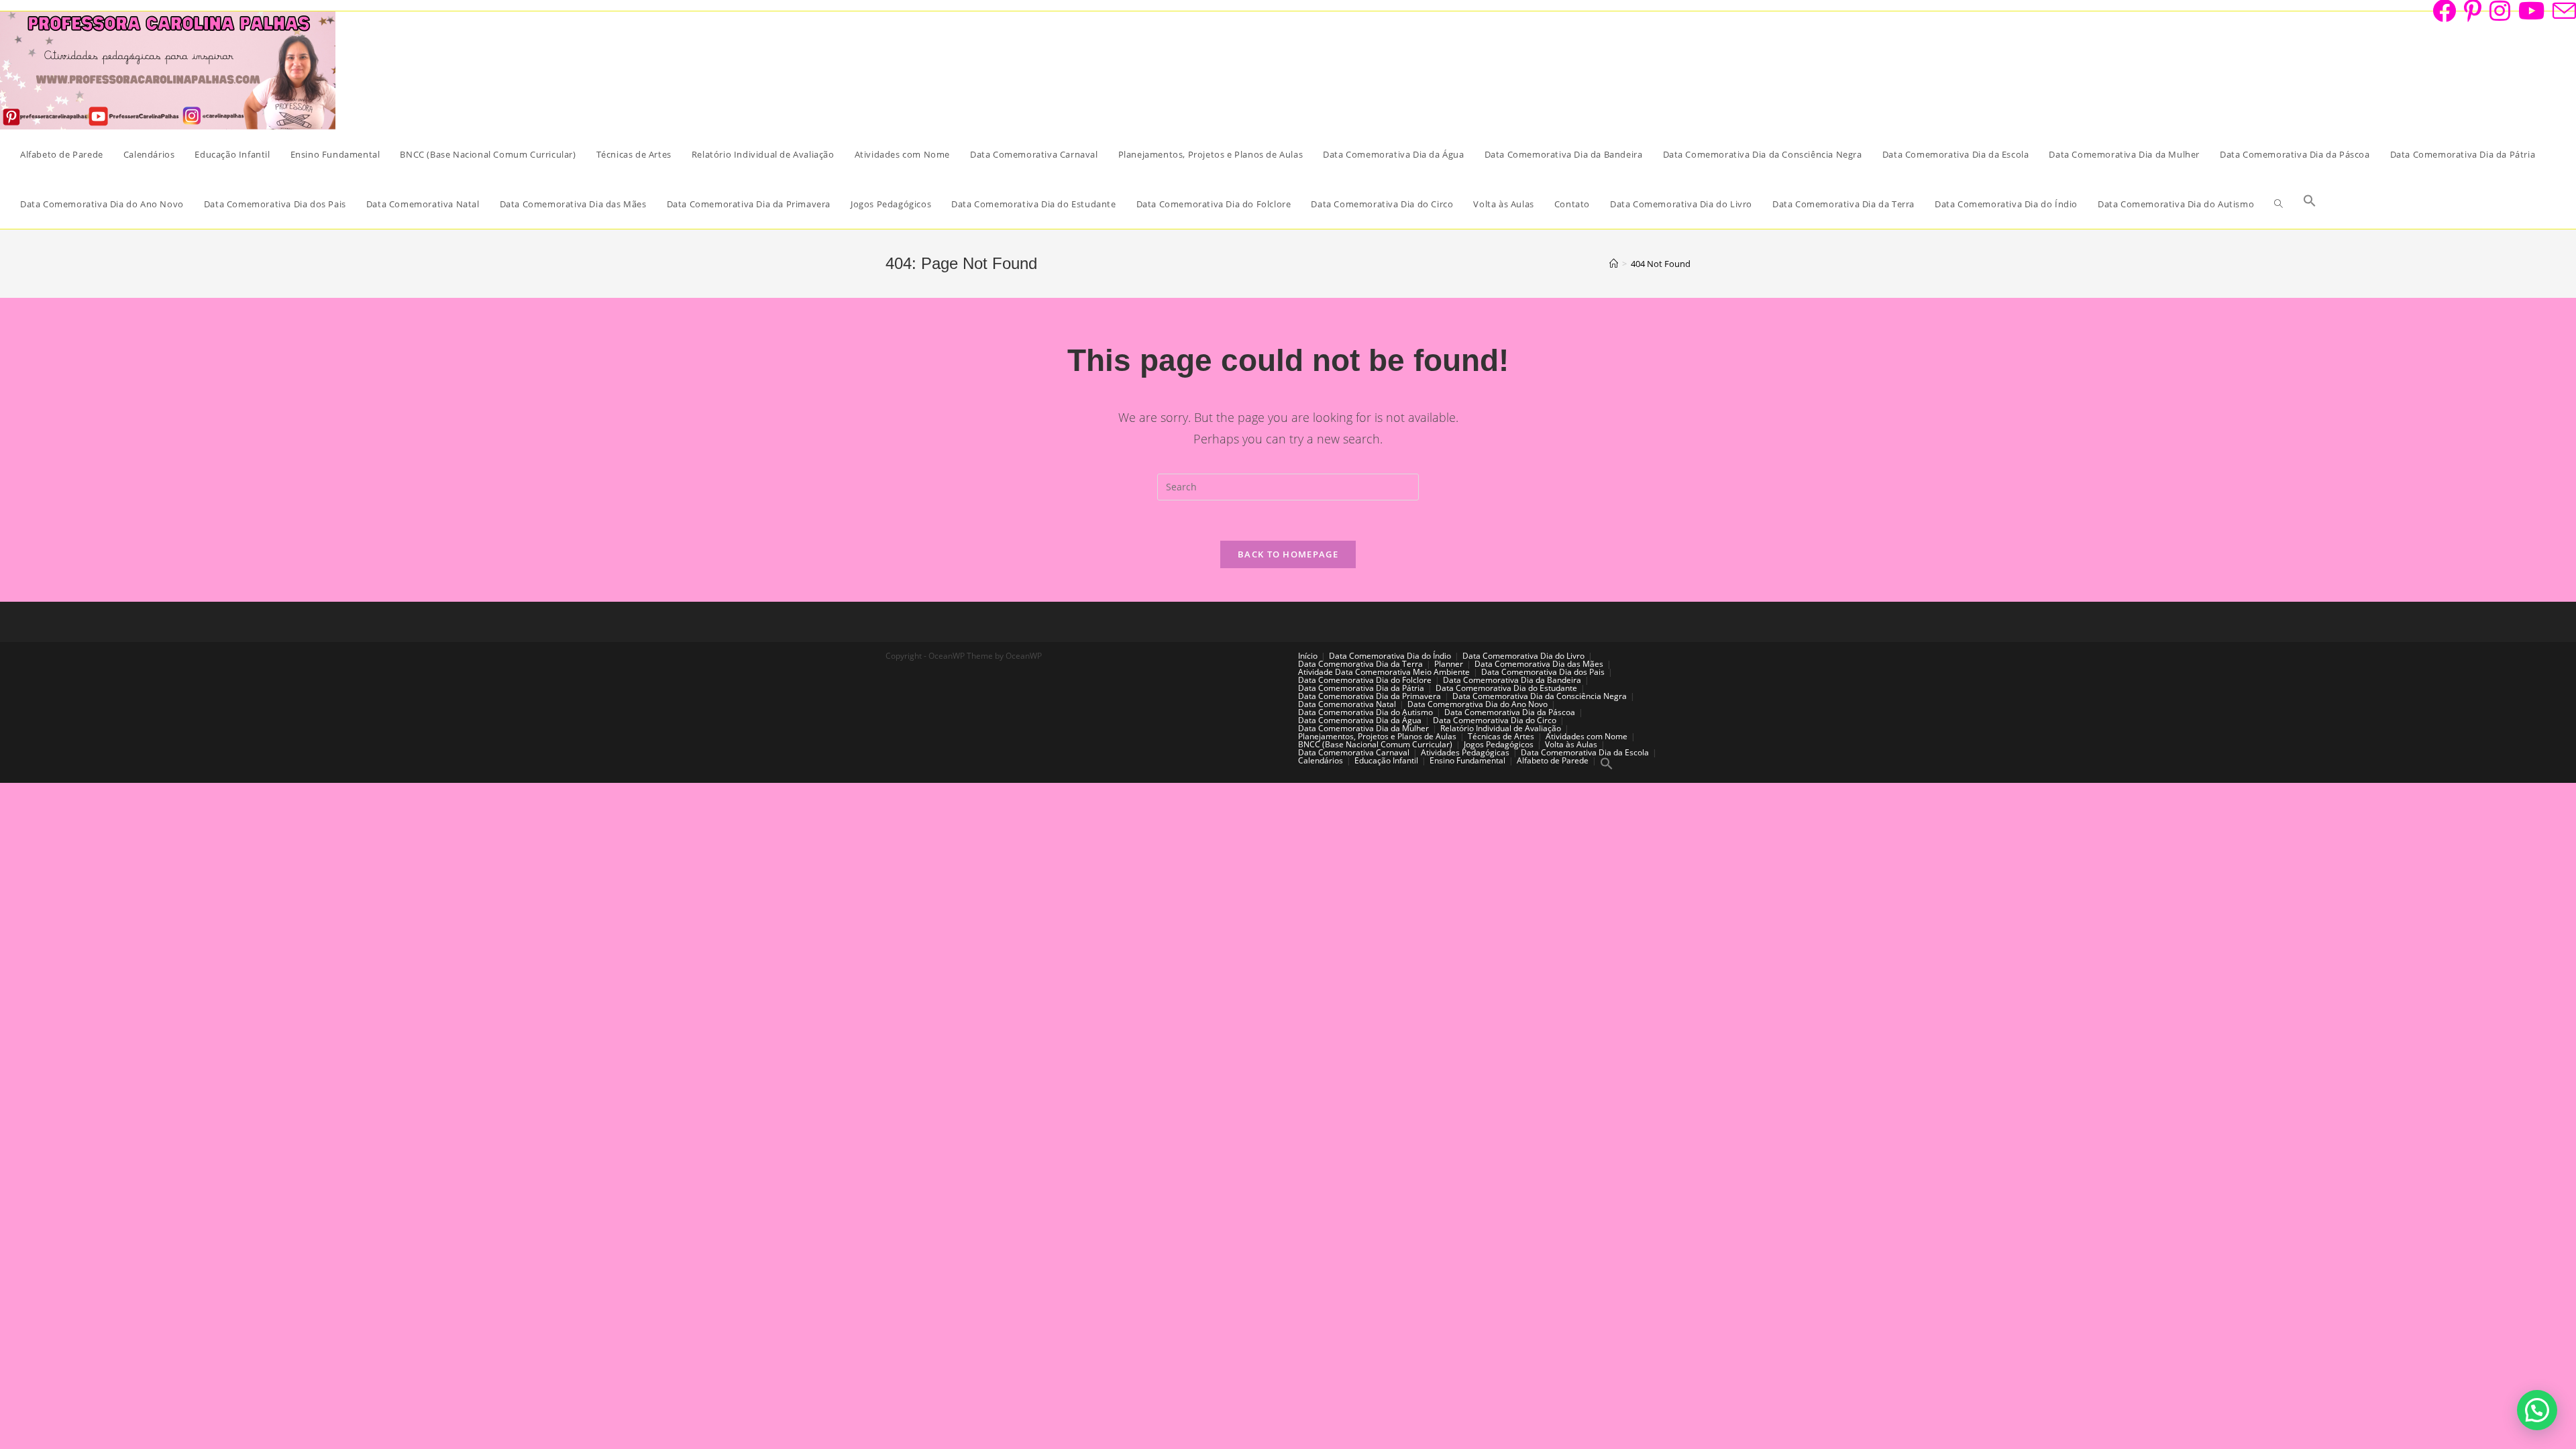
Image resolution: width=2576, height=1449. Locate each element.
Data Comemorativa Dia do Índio (1390, 656)
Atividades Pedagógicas (1465, 752)
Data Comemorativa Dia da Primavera (1370, 696)
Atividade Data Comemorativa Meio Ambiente (1384, 672)
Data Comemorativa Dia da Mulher (1363, 728)
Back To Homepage (1288, 554)
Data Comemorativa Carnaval (1354, 752)
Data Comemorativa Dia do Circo (1495, 720)
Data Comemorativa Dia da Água (1360, 720)
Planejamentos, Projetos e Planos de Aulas (1377, 736)
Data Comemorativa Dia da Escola (1585, 752)
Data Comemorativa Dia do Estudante (1506, 688)
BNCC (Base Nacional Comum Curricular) (1375, 744)
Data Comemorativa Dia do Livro (1523, 656)
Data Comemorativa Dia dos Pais (1543, 672)
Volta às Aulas (1571, 744)
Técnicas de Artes (1501, 736)
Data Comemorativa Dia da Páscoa (1510, 712)
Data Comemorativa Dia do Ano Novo (1478, 704)
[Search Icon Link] (2310, 204)
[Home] (1614, 264)
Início (1308, 656)
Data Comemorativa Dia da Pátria (1361, 688)
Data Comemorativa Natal (1347, 704)
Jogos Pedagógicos (1499, 744)
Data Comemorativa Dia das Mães (1539, 664)
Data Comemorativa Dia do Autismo (1365, 712)
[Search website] (2278, 204)
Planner (1449, 664)
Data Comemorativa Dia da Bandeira (1512, 680)
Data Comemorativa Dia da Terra (1360, 664)
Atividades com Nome (1587, 736)
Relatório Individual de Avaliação (1501, 728)
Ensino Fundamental (1467, 760)
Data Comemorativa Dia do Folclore (1365, 680)
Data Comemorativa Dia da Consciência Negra (1540, 696)
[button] (2537, 1410)
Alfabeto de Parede (1553, 760)
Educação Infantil (1386, 760)
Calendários (1321, 760)
